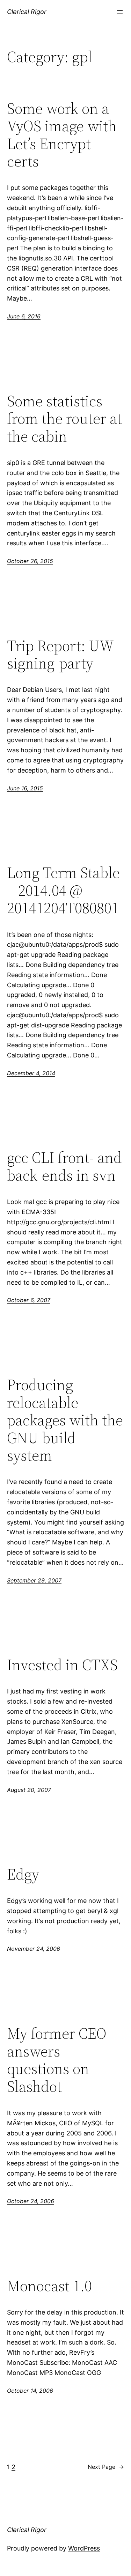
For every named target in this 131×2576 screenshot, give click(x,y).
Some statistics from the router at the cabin (64, 419)
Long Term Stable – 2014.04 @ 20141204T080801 (63, 891)
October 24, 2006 (31, 2201)
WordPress (84, 2548)
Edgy (23, 1874)
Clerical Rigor (27, 12)
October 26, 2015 (30, 561)
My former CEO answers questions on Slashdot (57, 2060)
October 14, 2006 (30, 2391)
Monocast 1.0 (49, 2286)
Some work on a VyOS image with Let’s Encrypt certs (62, 135)
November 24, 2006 (34, 1949)
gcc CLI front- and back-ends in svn (64, 1167)
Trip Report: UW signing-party (60, 655)
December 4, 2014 (31, 1073)
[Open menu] (120, 12)
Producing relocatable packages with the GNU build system (65, 1420)
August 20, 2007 (29, 1790)
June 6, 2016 (24, 316)
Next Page (106, 2467)
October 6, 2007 (29, 1300)
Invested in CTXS (62, 1665)
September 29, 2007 (34, 1580)
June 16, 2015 (25, 788)
